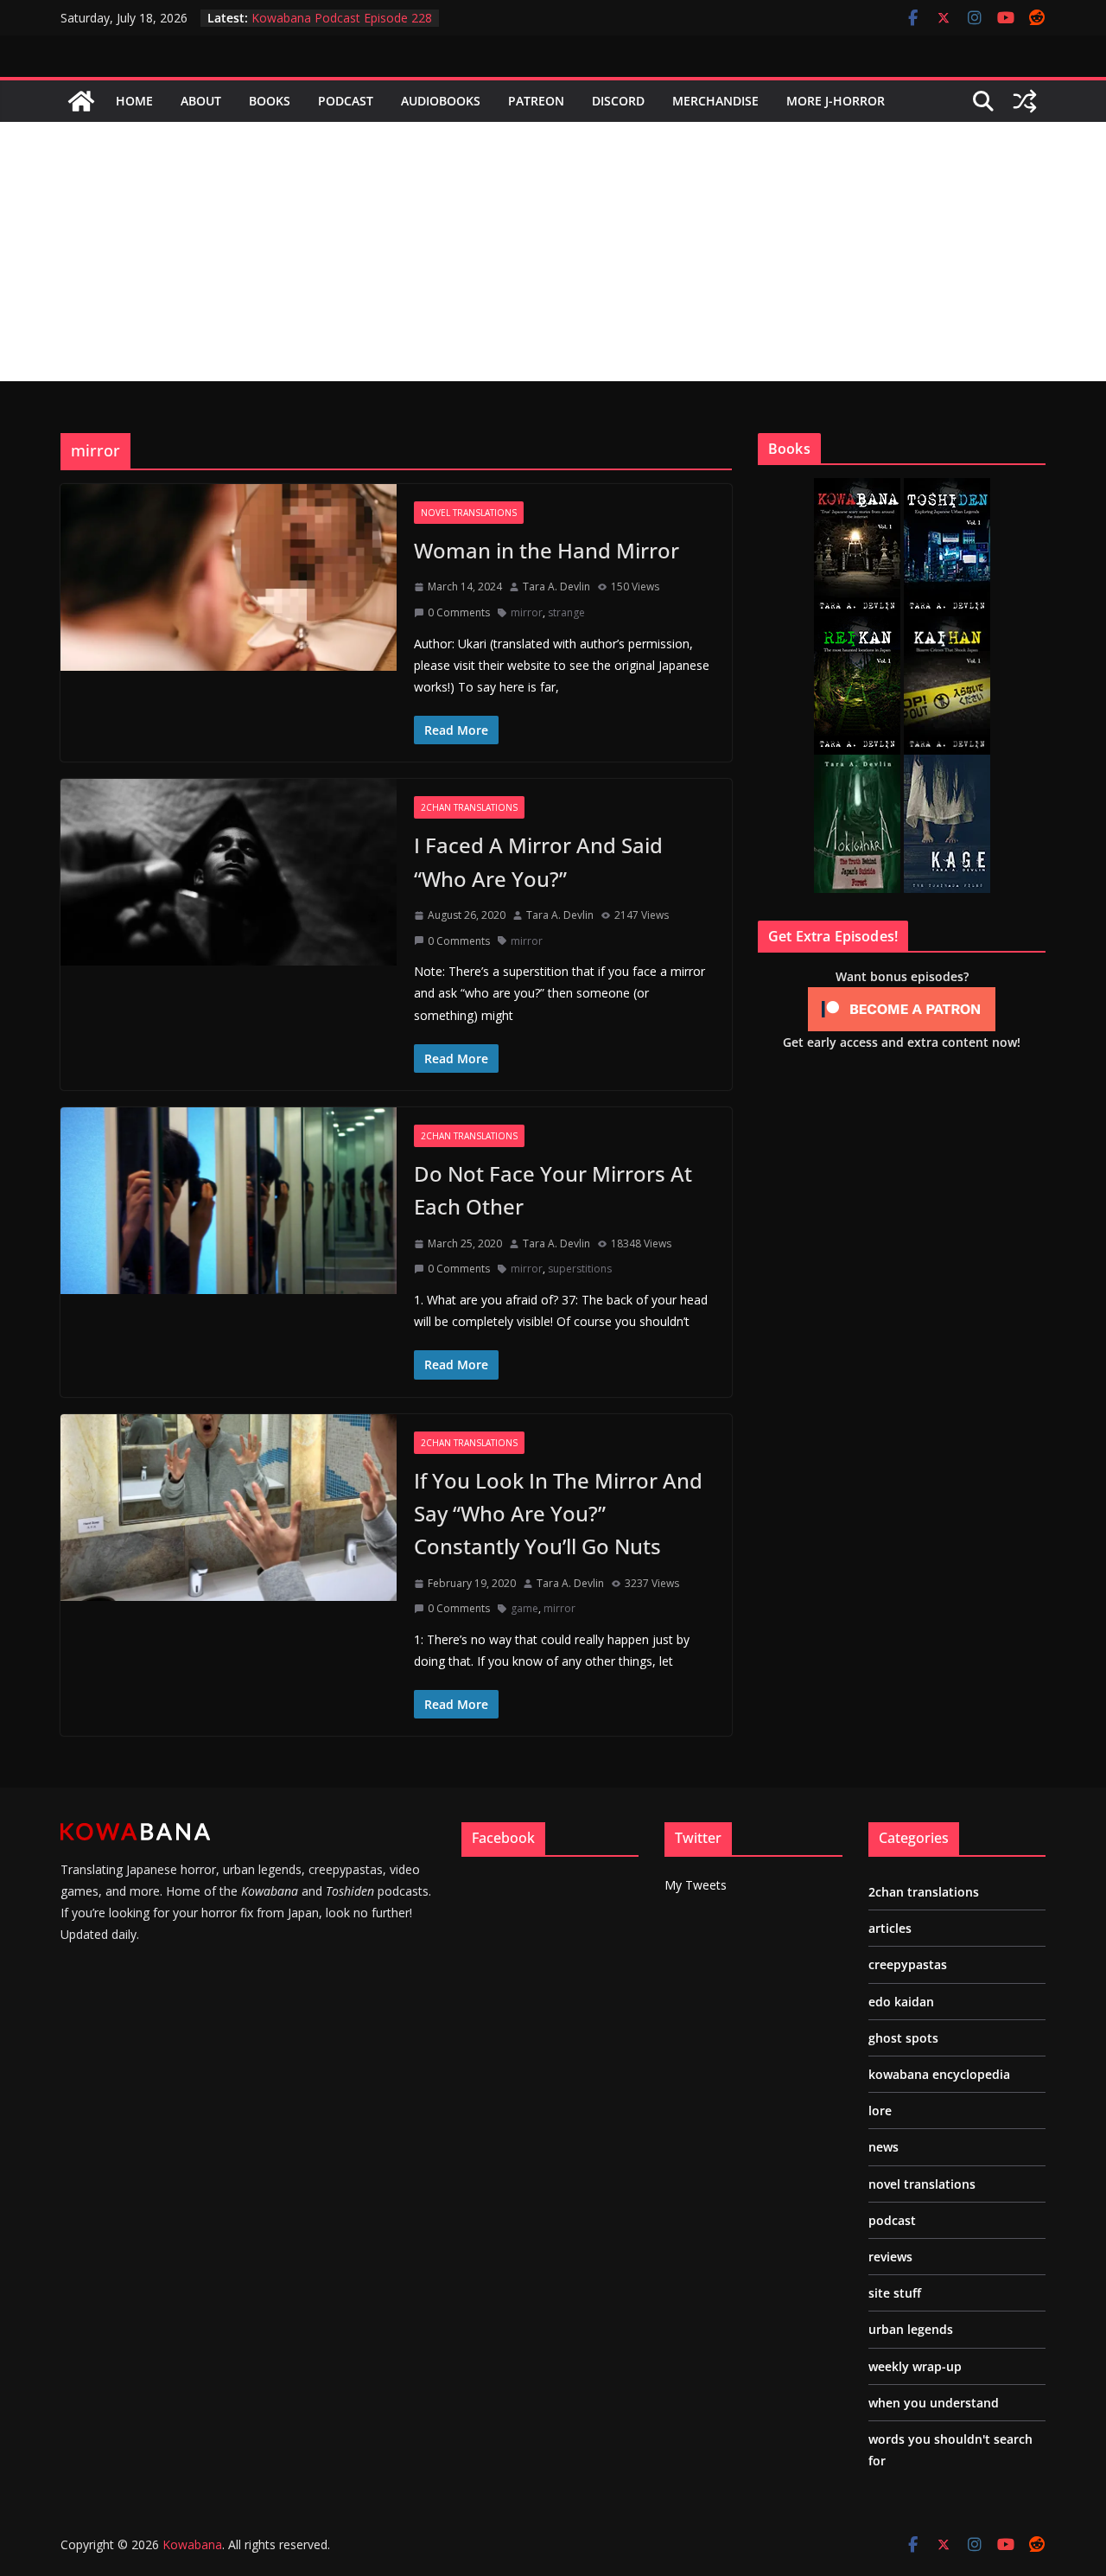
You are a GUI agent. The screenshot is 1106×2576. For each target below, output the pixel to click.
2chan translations (469, 807)
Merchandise (715, 101)
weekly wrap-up (915, 2366)
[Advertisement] (553, 252)
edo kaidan (901, 2002)
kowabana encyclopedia (939, 2074)
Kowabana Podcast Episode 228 (342, 18)
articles (890, 1928)
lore (880, 2111)
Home (134, 101)
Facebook (503, 1838)
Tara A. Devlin (556, 587)
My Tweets (696, 1885)
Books (270, 101)
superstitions (580, 1269)
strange (566, 612)
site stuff (895, 2293)
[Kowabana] (81, 101)
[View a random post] (1025, 101)
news (884, 2147)
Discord (618, 101)
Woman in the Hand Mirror (547, 550)
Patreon (536, 101)
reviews (890, 2257)
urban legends (911, 2329)
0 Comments (459, 612)
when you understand (934, 2403)
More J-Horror (836, 101)
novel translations (469, 513)
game (524, 1608)
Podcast (346, 101)
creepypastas (908, 1964)
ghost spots (903, 2038)
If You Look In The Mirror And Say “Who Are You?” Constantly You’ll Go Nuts (558, 1514)
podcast (892, 2220)
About (201, 101)
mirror (527, 612)
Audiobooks (441, 101)
